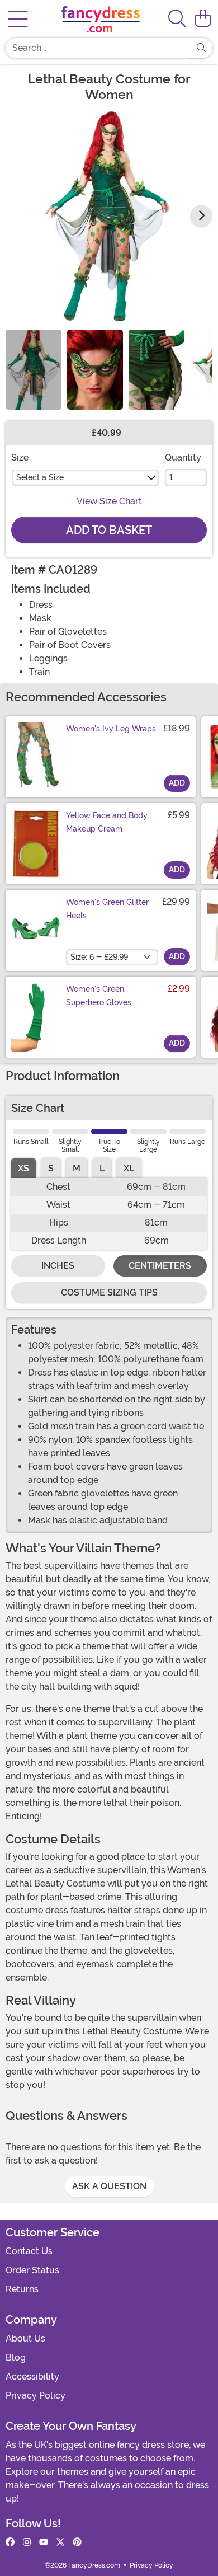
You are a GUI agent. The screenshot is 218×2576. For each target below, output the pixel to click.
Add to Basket (109, 530)
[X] (60, 2542)
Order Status (32, 2270)
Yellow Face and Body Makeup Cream (107, 822)
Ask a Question (109, 2186)
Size (20, 458)
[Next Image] (201, 216)
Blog (16, 2357)
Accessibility (32, 2376)
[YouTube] (44, 2542)
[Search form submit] (201, 48)
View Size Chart (109, 501)
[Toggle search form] (177, 19)
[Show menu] (18, 19)
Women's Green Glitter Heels (107, 909)
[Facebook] (10, 2542)
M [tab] (77, 1168)
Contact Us (29, 2251)
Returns (22, 2289)
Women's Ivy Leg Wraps (111, 729)
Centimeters (160, 1266)
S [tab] (51, 1168)
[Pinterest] (77, 2542)
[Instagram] (27, 2542)
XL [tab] (129, 1168)
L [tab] (102, 1168)
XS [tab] (23, 1168)
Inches (58, 1266)
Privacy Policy (35, 2396)
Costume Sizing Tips (109, 1292)
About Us (25, 2338)
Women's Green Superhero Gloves (99, 996)
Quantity (183, 458)
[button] (203, 19)
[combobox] (98, 48)
